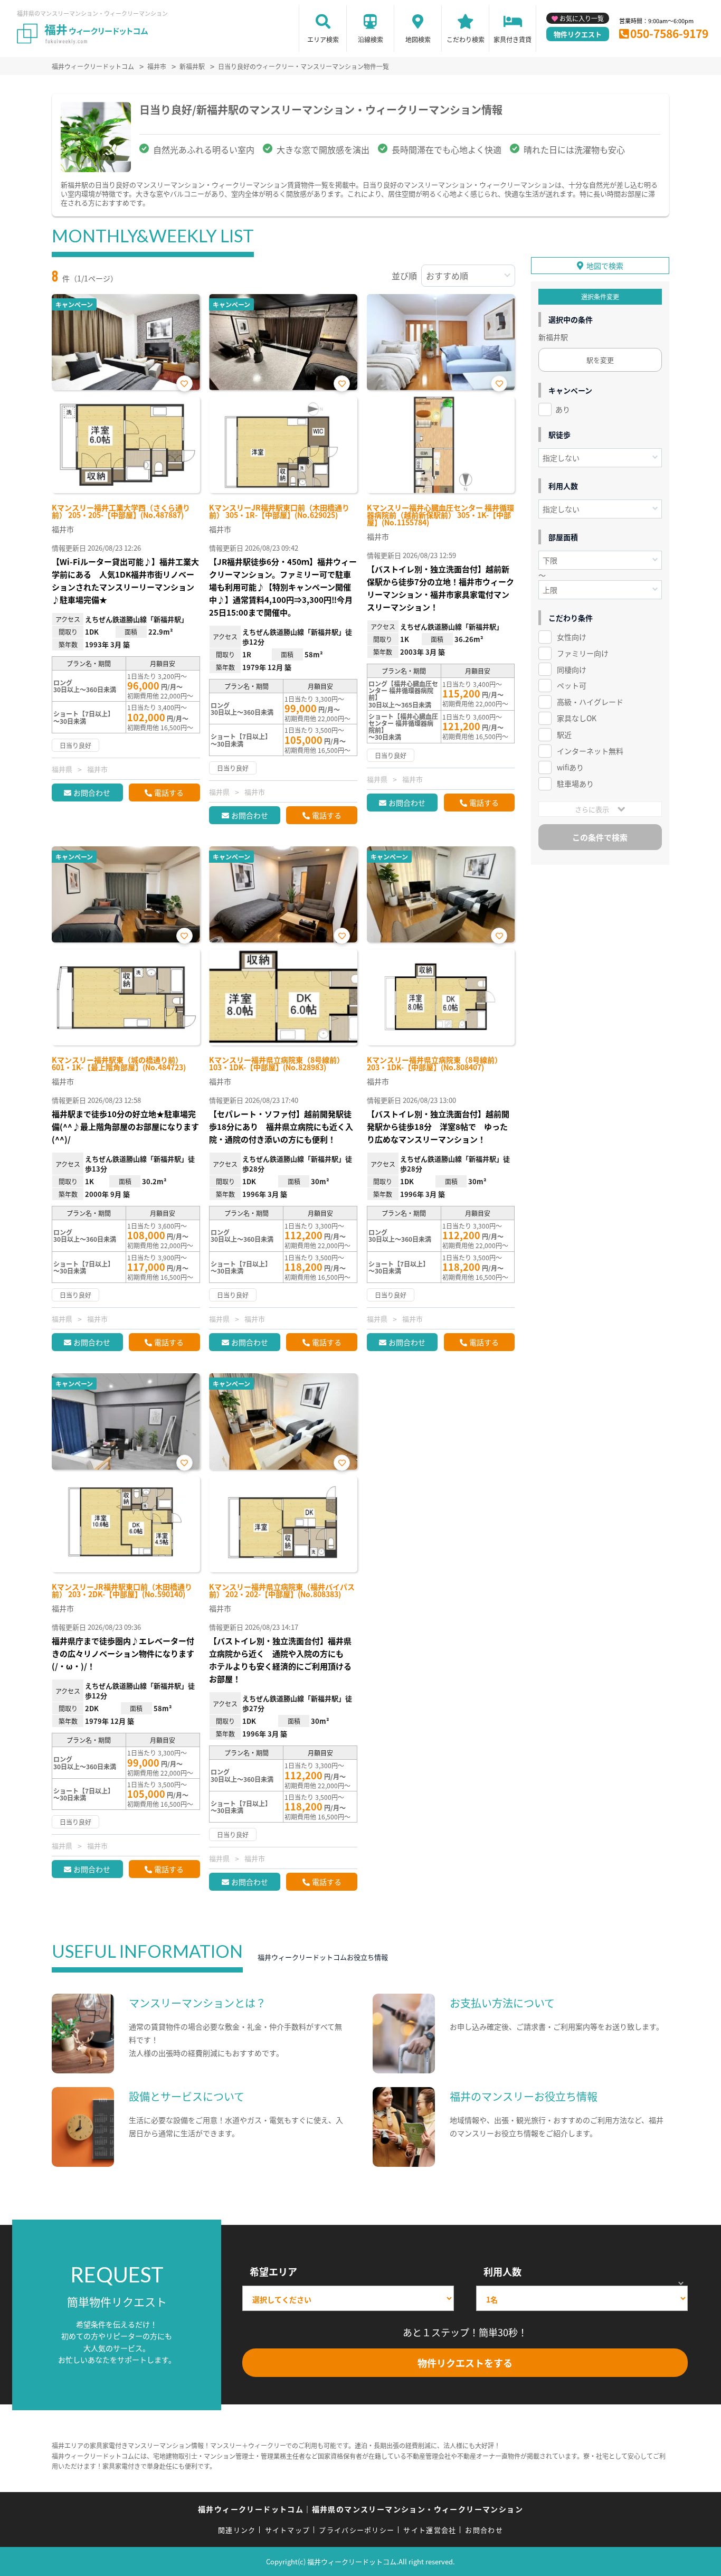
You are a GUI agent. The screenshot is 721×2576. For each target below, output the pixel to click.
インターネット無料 (590, 751)
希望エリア (273, 2271)
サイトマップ (288, 2530)
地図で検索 (605, 266)
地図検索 (418, 39)
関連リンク (237, 2530)
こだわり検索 (466, 39)
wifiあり (570, 767)
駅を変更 (600, 360)
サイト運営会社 (430, 2530)
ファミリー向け (583, 653)
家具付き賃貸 (513, 39)
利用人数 (502, 2271)
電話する (169, 792)
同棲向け (572, 669)
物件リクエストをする (465, 2363)
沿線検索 (371, 39)
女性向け (572, 637)
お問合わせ (92, 792)
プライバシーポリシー (357, 2530)
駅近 (564, 734)
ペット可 (572, 685)
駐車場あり (575, 784)
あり (563, 409)
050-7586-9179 (669, 33)
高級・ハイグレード (590, 702)
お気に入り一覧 (582, 18)
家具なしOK (577, 718)
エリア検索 (323, 39)
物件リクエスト (578, 34)
